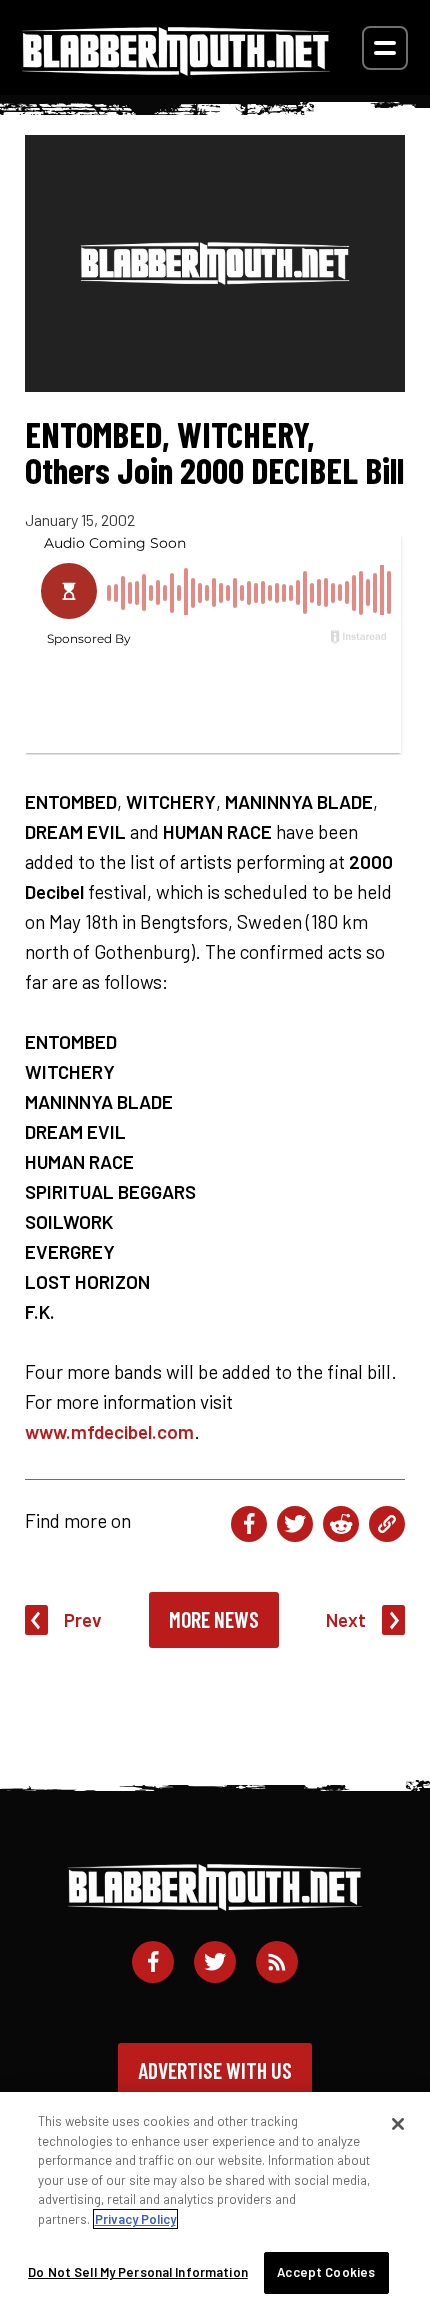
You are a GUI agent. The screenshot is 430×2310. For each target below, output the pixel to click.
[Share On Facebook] (249, 1524)
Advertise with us (215, 2070)
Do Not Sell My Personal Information (138, 2272)
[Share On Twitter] (295, 1524)
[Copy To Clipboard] (387, 1524)
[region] (215, 2201)
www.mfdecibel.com (109, 1431)
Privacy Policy (135, 2219)
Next (346, 1619)
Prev (83, 1619)
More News (214, 1619)
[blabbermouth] (176, 68)
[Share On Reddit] (341, 1524)
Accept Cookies (326, 2272)
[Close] (398, 2124)
